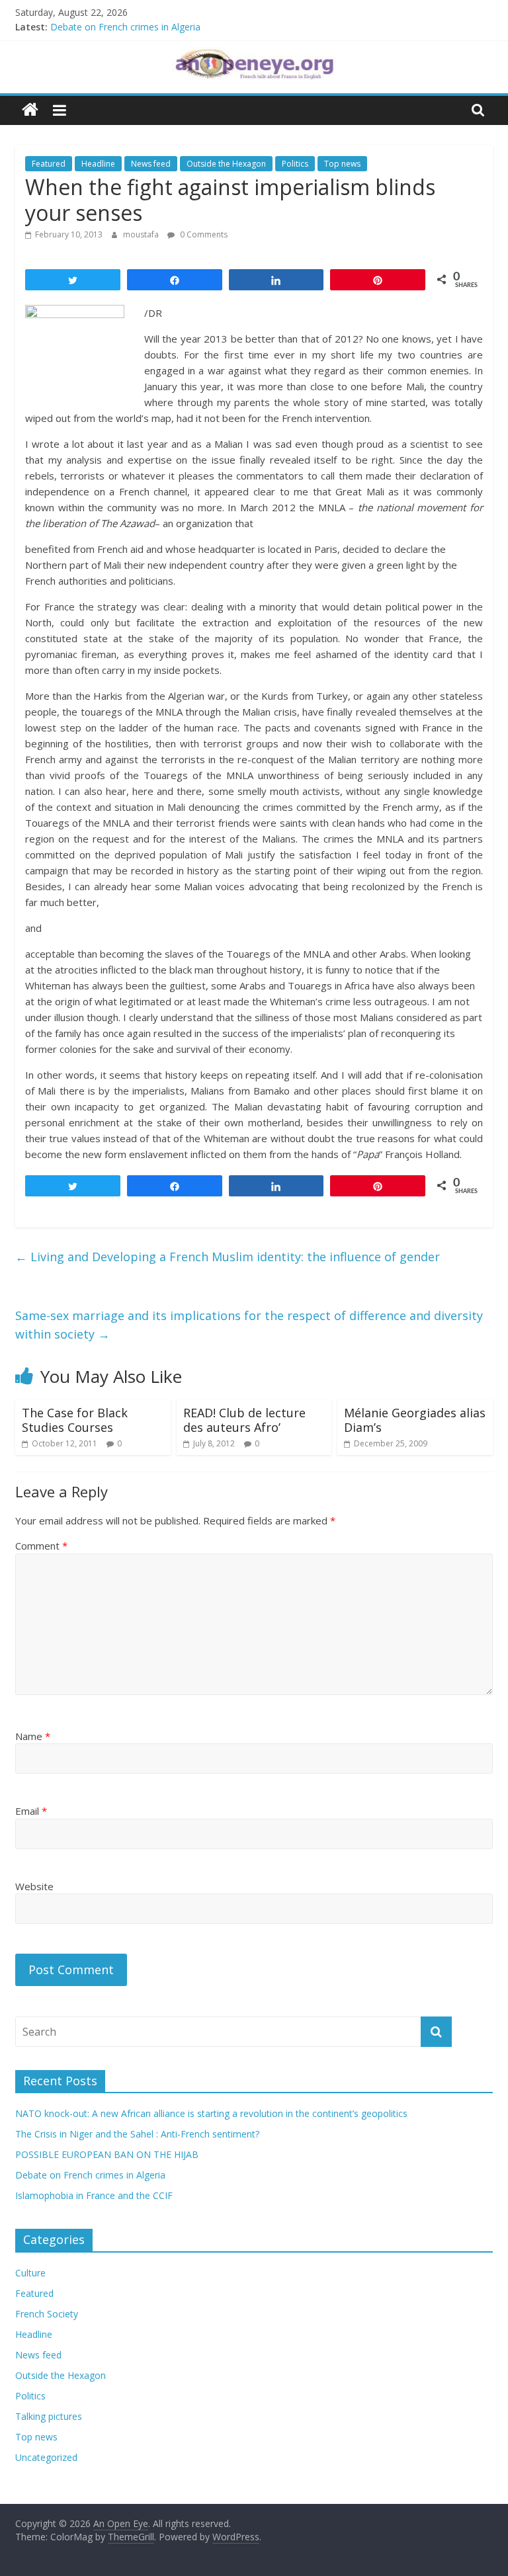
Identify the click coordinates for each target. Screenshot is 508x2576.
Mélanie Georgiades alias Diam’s (415, 1420)
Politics (295, 164)
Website (34, 1886)
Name (33, 1736)
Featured (49, 164)
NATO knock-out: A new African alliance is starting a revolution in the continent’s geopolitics (211, 2113)
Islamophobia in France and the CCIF (94, 2195)
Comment (41, 1546)
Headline (98, 164)
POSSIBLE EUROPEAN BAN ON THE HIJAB (107, 2154)
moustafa (142, 234)
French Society (47, 2314)
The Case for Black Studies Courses (75, 1420)
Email (31, 1811)
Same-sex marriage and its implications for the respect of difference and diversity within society (249, 1325)
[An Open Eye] (30, 110)
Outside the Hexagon (226, 164)
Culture (30, 2273)
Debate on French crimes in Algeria (125, 27)
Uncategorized (46, 2457)
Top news (342, 164)
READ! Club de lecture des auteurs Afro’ (244, 1420)
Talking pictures (49, 2416)
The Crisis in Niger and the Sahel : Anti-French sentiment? (137, 2134)
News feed (151, 164)
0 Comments (203, 234)
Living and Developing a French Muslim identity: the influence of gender (228, 1257)
